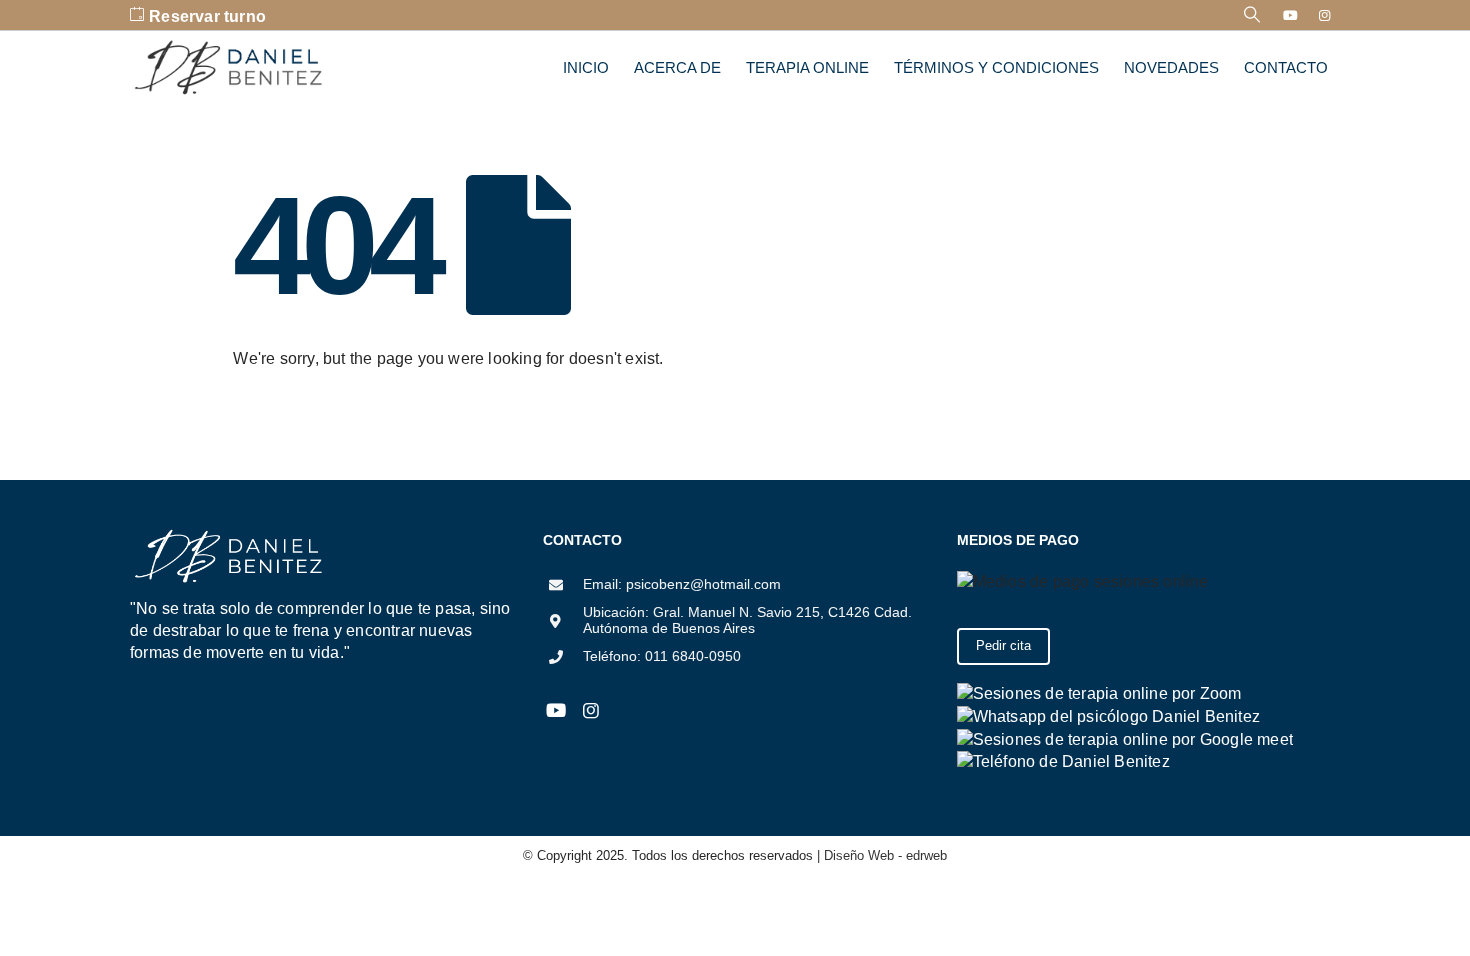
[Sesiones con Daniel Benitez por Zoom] (1099, 692)
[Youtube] (1291, 15)
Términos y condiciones (996, 67)
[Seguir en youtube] (555, 711)
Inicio (586, 67)
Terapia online (807, 67)
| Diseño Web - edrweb (880, 856)
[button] (1252, 15)
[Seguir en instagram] (590, 711)
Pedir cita (1003, 645)
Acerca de (677, 67)
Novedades (1171, 67)
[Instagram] (1325, 15)
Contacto (1286, 67)
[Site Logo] (230, 68)
